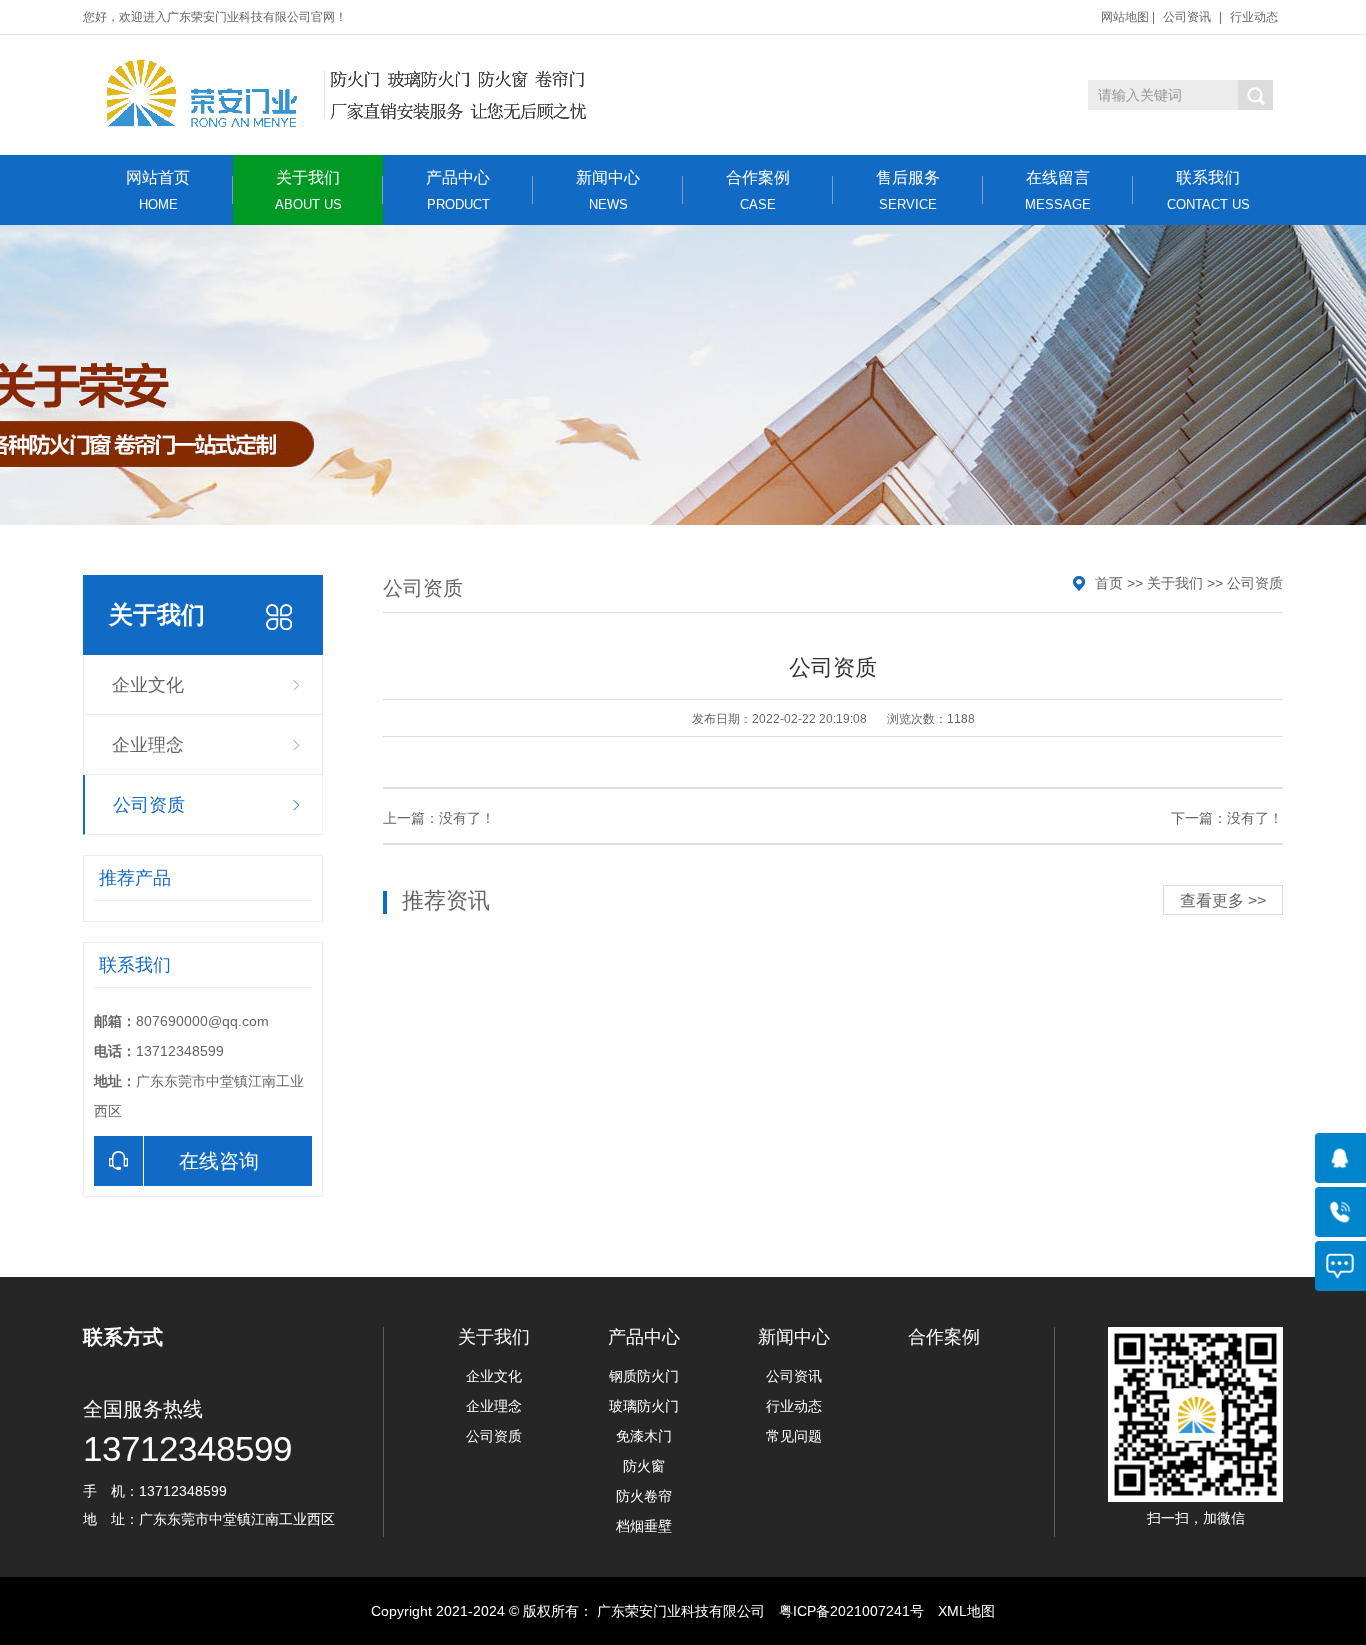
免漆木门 (644, 1436)
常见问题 (794, 1436)
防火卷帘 (644, 1496)
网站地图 (1125, 17)
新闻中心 (608, 190)
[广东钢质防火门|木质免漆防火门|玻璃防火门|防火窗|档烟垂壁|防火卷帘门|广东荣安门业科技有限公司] (340, 95)
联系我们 (1208, 190)
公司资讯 (1187, 17)
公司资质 (149, 805)
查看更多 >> (1223, 900)
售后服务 (908, 190)
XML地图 (966, 1611)
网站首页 (158, 190)
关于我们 (308, 190)
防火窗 (644, 1466)
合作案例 (758, 190)
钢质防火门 (644, 1376)
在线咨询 (219, 1161)
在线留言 (1058, 190)
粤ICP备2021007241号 (851, 1611)
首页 (1109, 583)
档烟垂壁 (644, 1526)
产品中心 (458, 190)
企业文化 (148, 685)
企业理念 (148, 745)
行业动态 (1254, 17)
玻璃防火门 (644, 1406)
